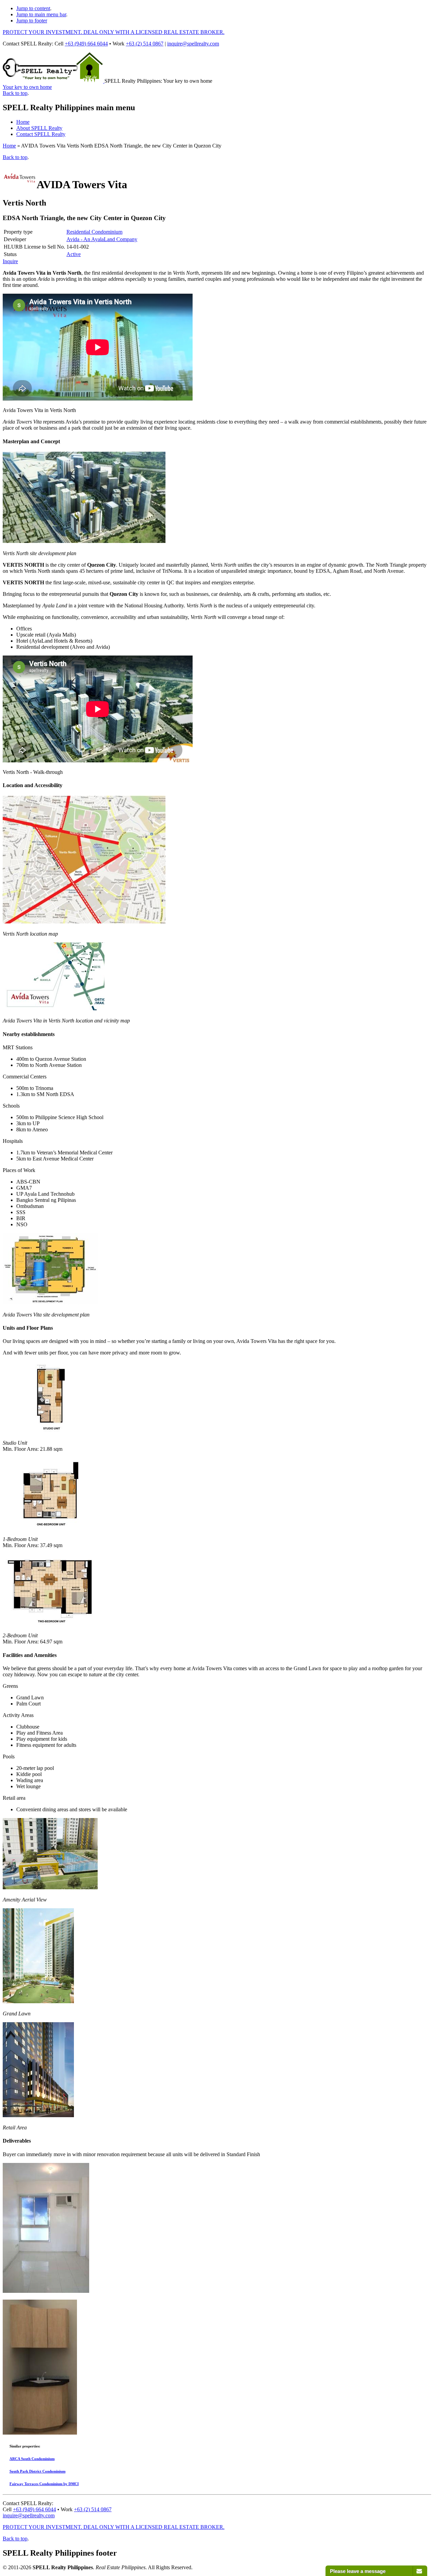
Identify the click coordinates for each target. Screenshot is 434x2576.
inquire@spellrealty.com (193, 44)
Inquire (10, 261)
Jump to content (33, 8)
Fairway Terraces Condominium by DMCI (44, 2484)
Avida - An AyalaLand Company (102, 239)
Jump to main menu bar (41, 14)
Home (23, 122)
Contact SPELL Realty (41, 134)
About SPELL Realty (39, 128)
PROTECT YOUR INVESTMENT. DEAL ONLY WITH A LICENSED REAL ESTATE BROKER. (114, 32)
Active (74, 254)
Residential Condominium (94, 232)
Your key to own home (27, 87)
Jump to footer (32, 21)
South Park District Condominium (37, 2471)
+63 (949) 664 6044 (86, 44)
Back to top (15, 93)
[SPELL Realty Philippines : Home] (54, 81)
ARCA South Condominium (32, 2459)
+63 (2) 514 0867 (145, 44)
